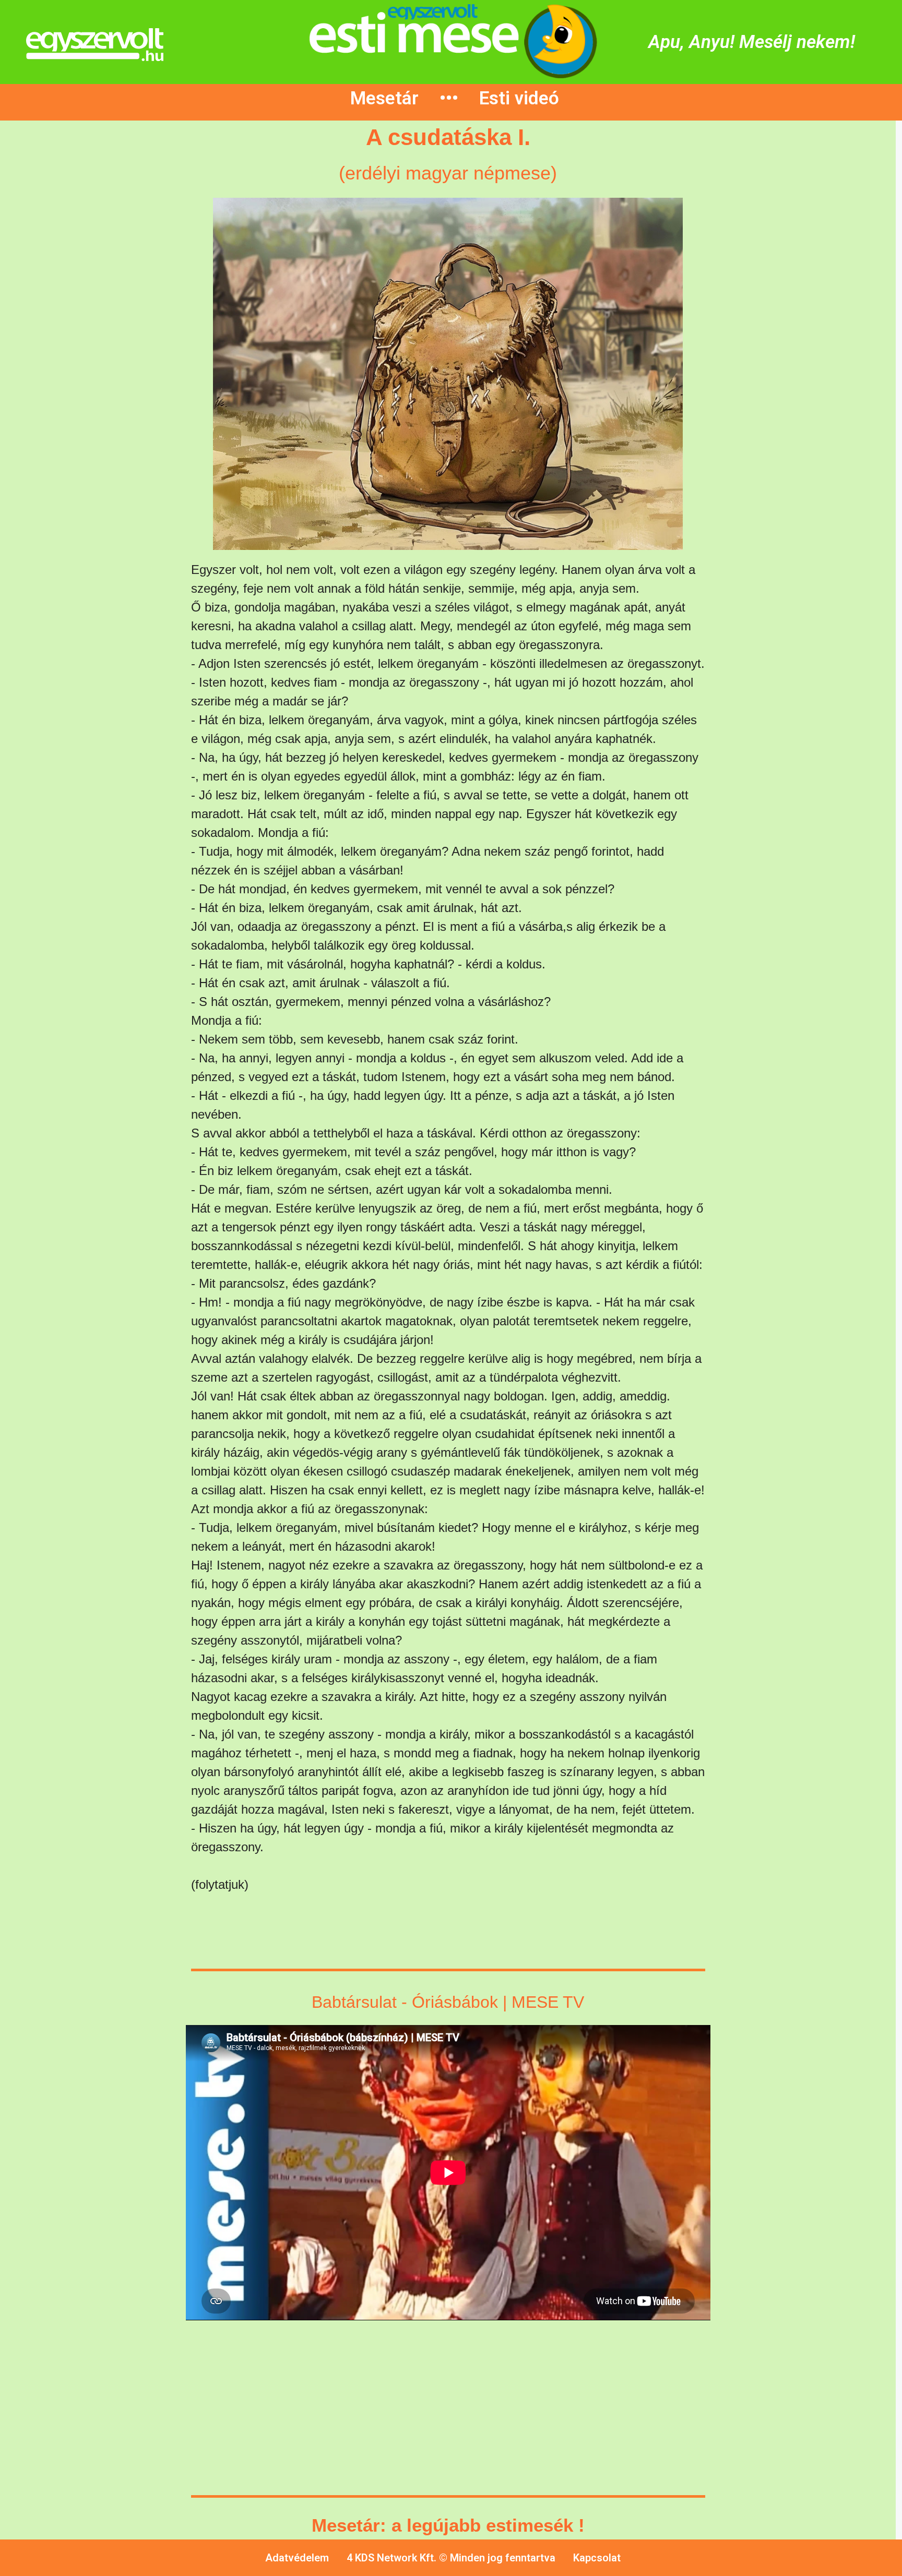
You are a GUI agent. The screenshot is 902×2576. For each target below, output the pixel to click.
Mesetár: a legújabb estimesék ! (448, 2525)
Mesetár (384, 98)
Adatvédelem (297, 2558)
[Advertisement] (91, 317)
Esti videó (519, 98)
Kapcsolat (597, 2558)
